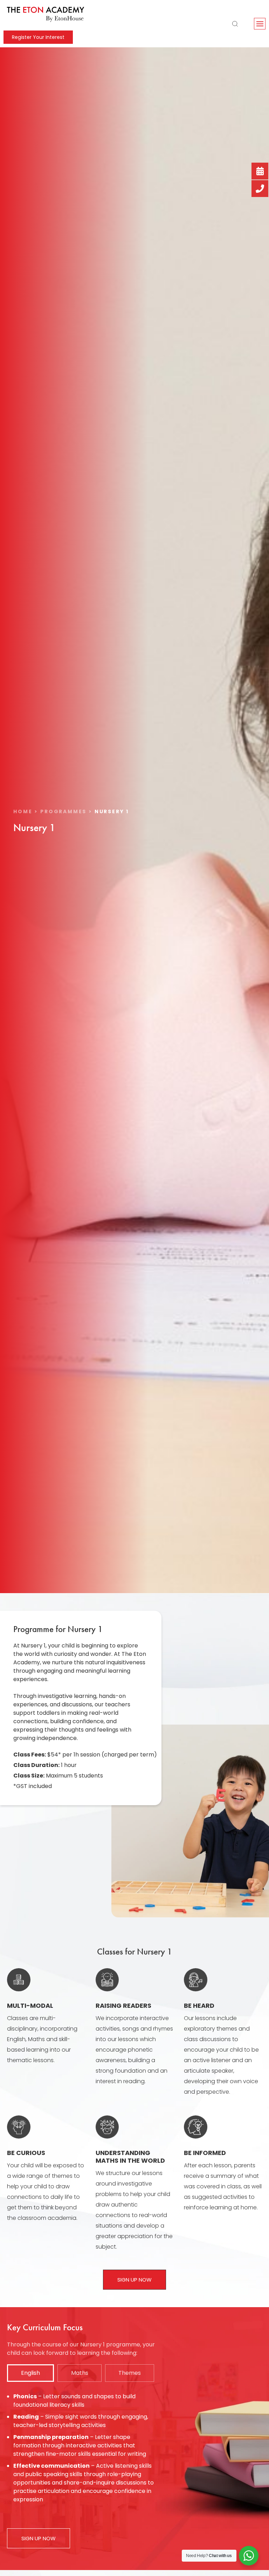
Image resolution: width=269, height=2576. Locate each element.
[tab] (30, 2373)
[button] (260, 24)
